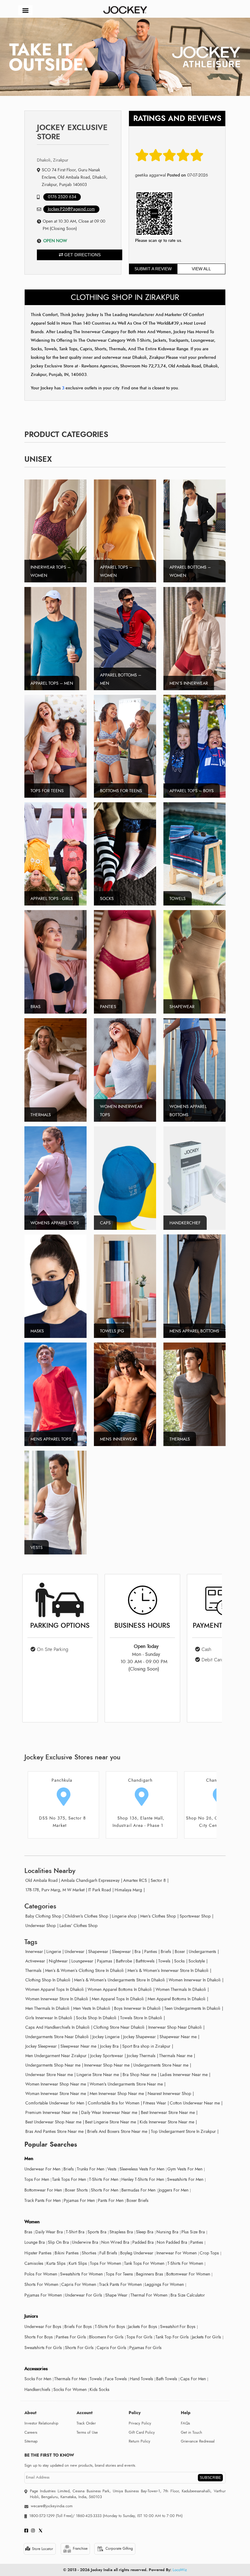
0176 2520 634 (62, 197)
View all (201, 269)
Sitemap (31, 2441)
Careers (31, 2432)
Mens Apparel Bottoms (194, 1331)
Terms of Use (87, 2432)
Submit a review (153, 269)
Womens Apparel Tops (55, 1223)
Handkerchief (185, 1223)
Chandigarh (62, 1780)
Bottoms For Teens (121, 791)
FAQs (185, 2423)
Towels (178, 899)
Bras (36, 1007)
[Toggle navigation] (25, 10)
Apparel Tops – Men (52, 683)
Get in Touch (191, 2432)
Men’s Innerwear (189, 683)
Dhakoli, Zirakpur (53, 160)
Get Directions (82, 255)
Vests (37, 1548)
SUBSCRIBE (210, 2478)
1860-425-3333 (89, 2516)
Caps (105, 1223)
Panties (108, 1007)
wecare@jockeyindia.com (52, 2506)
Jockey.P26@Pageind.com (71, 209)
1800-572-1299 (42, 2516)
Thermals (41, 1115)
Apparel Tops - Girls (52, 899)
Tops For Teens (47, 791)
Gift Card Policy (142, 2432)
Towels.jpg (112, 1331)
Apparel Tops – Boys (192, 791)
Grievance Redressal (198, 2441)
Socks (107, 899)
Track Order (86, 2423)
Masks (37, 1331)
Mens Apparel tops (51, 1439)
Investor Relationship (41, 2423)
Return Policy (139, 2441)
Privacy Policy (140, 2423)
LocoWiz (180, 2570)
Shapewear (182, 1007)
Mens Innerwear (119, 1439)
